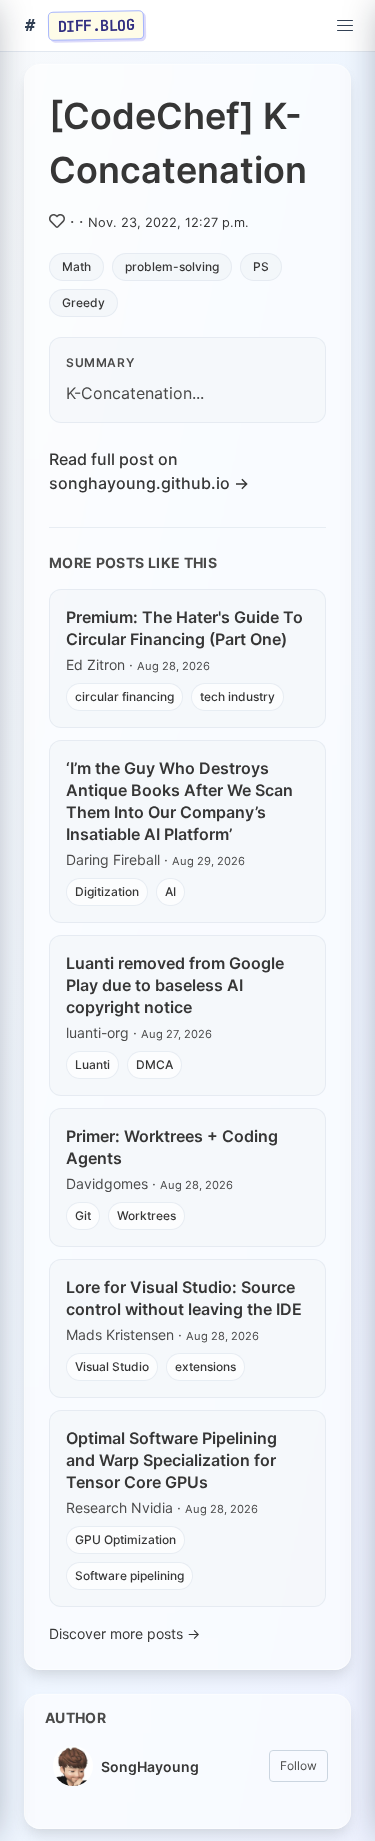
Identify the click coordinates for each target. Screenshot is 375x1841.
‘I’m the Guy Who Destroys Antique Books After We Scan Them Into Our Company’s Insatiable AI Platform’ (179, 801)
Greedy (83, 302)
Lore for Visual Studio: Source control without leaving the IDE (184, 1298)
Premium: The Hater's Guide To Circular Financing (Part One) (184, 628)
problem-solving (172, 266)
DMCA (154, 1064)
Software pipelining (129, 1575)
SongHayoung (150, 1766)
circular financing (124, 696)
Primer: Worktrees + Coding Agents (172, 1147)
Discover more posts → (124, 1633)
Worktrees (146, 1215)
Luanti (92, 1064)
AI (170, 891)
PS (261, 266)
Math (76, 266)
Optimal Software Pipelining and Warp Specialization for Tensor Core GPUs (171, 1460)
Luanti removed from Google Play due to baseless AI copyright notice (175, 985)
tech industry (237, 696)
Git (83, 1215)
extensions (205, 1366)
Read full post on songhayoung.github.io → (149, 471)
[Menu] (345, 26)
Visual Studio (112, 1366)
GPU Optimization (125, 1539)
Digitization (107, 891)
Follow (298, 1765)
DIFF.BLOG (96, 25)
